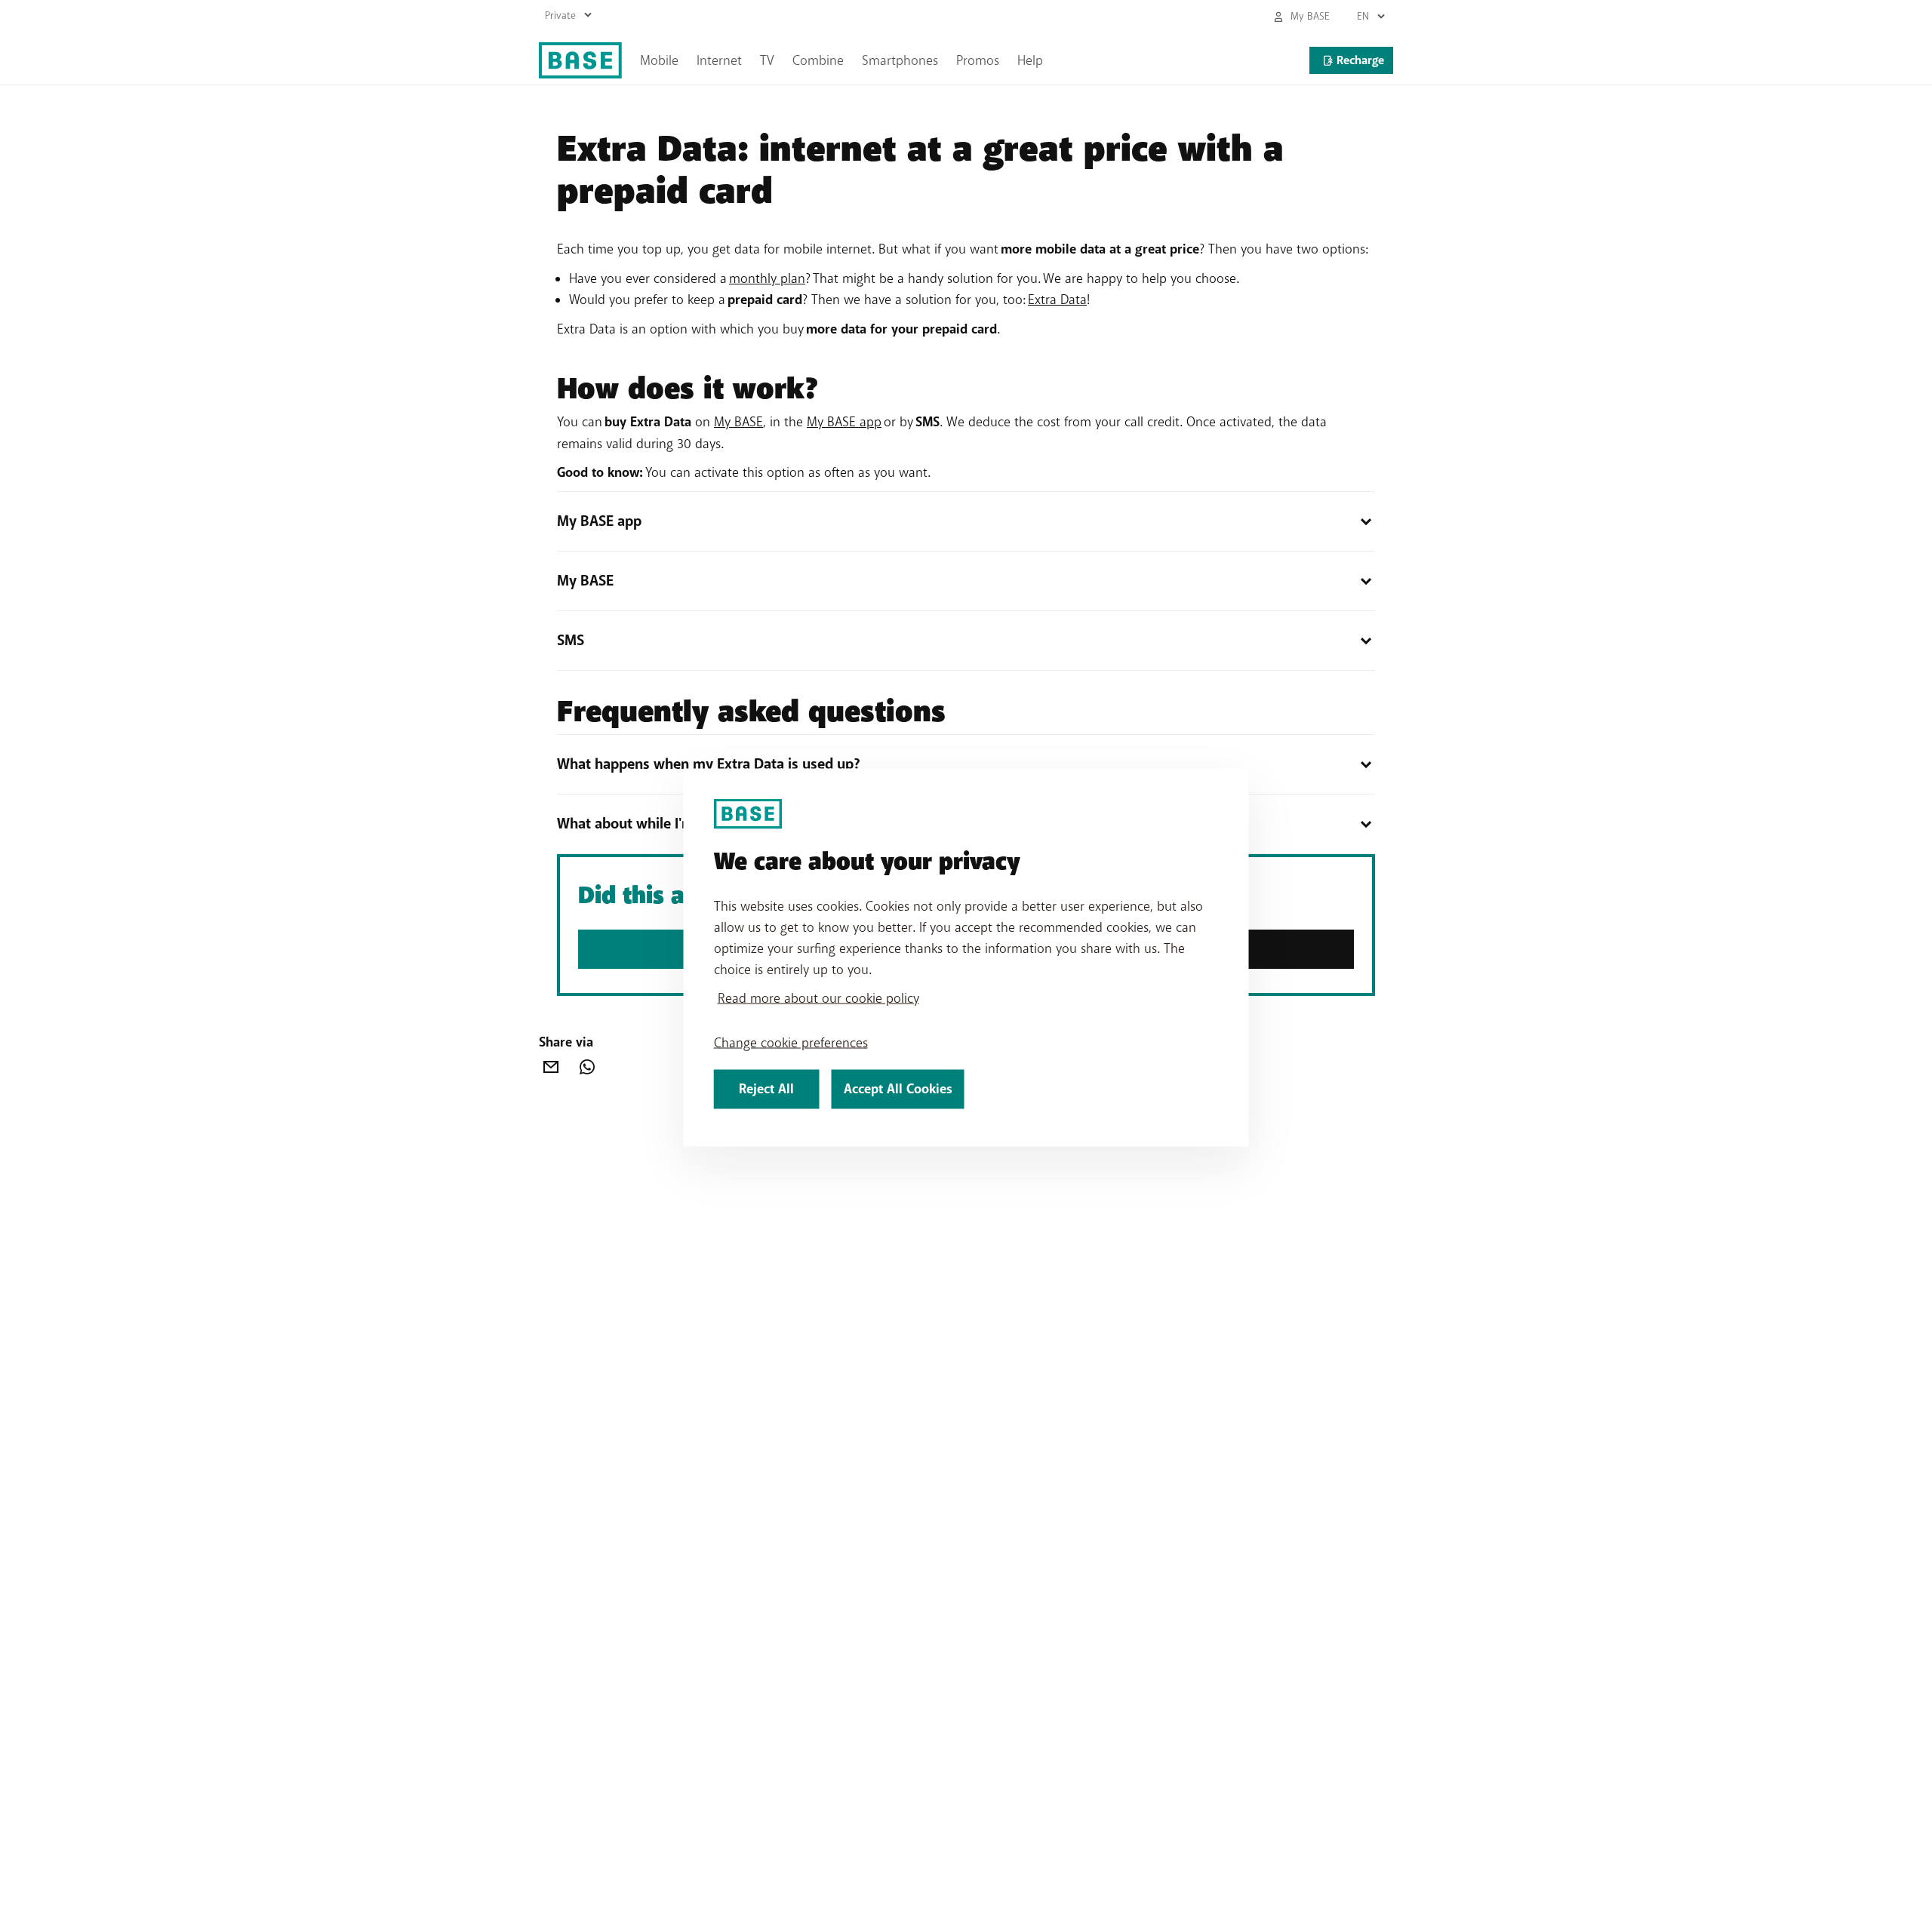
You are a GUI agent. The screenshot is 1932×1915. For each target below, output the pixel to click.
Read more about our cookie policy (818, 998)
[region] (966, 958)
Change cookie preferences (791, 1043)
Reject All (766, 1089)
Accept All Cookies (898, 1089)
